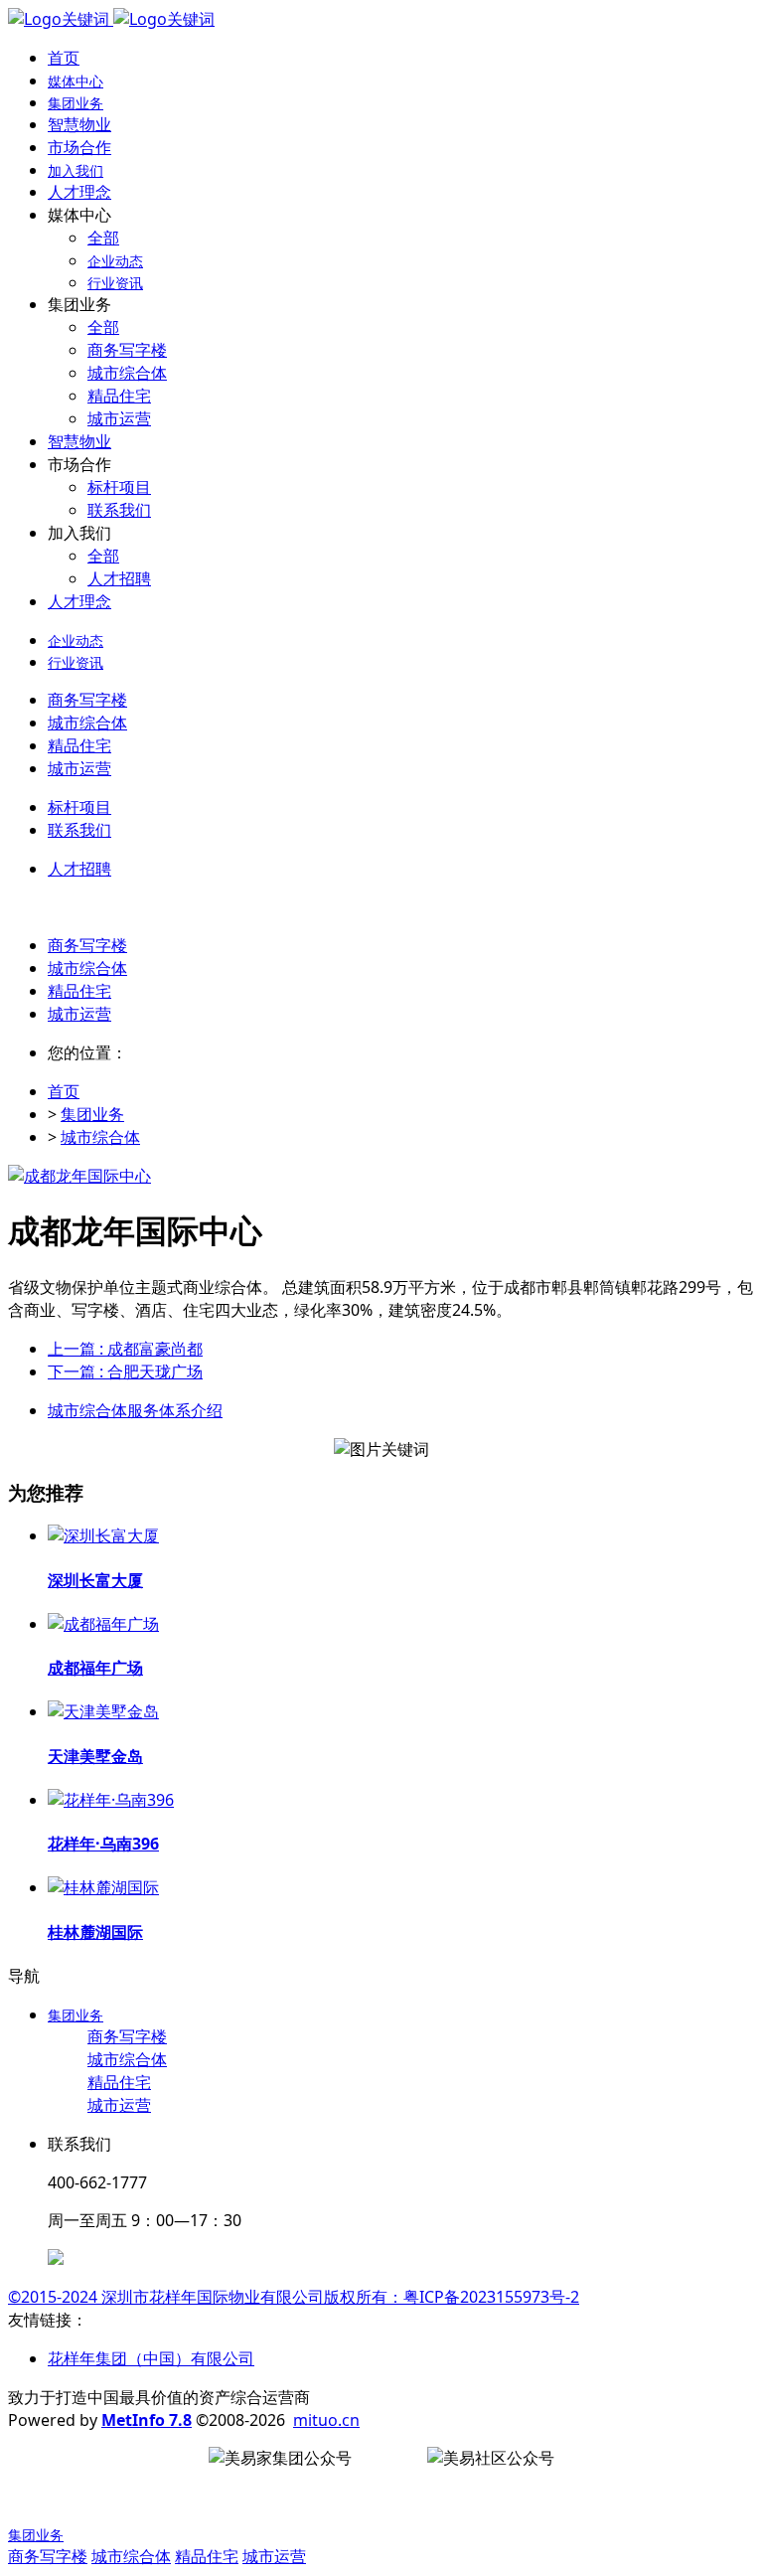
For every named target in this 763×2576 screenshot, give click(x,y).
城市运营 (79, 1014)
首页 (64, 58)
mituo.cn (326, 2420)
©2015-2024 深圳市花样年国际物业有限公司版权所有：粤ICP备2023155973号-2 (294, 2297)
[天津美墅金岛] (103, 1711)
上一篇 (125, 1349)
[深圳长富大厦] (103, 1535)
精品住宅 (79, 991)
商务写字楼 (87, 945)
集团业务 (92, 1114)
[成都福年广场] (103, 1624)
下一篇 (125, 1371)
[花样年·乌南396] (111, 1800)
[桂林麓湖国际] (103, 1887)
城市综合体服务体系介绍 (135, 1410)
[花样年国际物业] (111, 19)
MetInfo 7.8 (147, 2420)
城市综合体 (87, 968)
